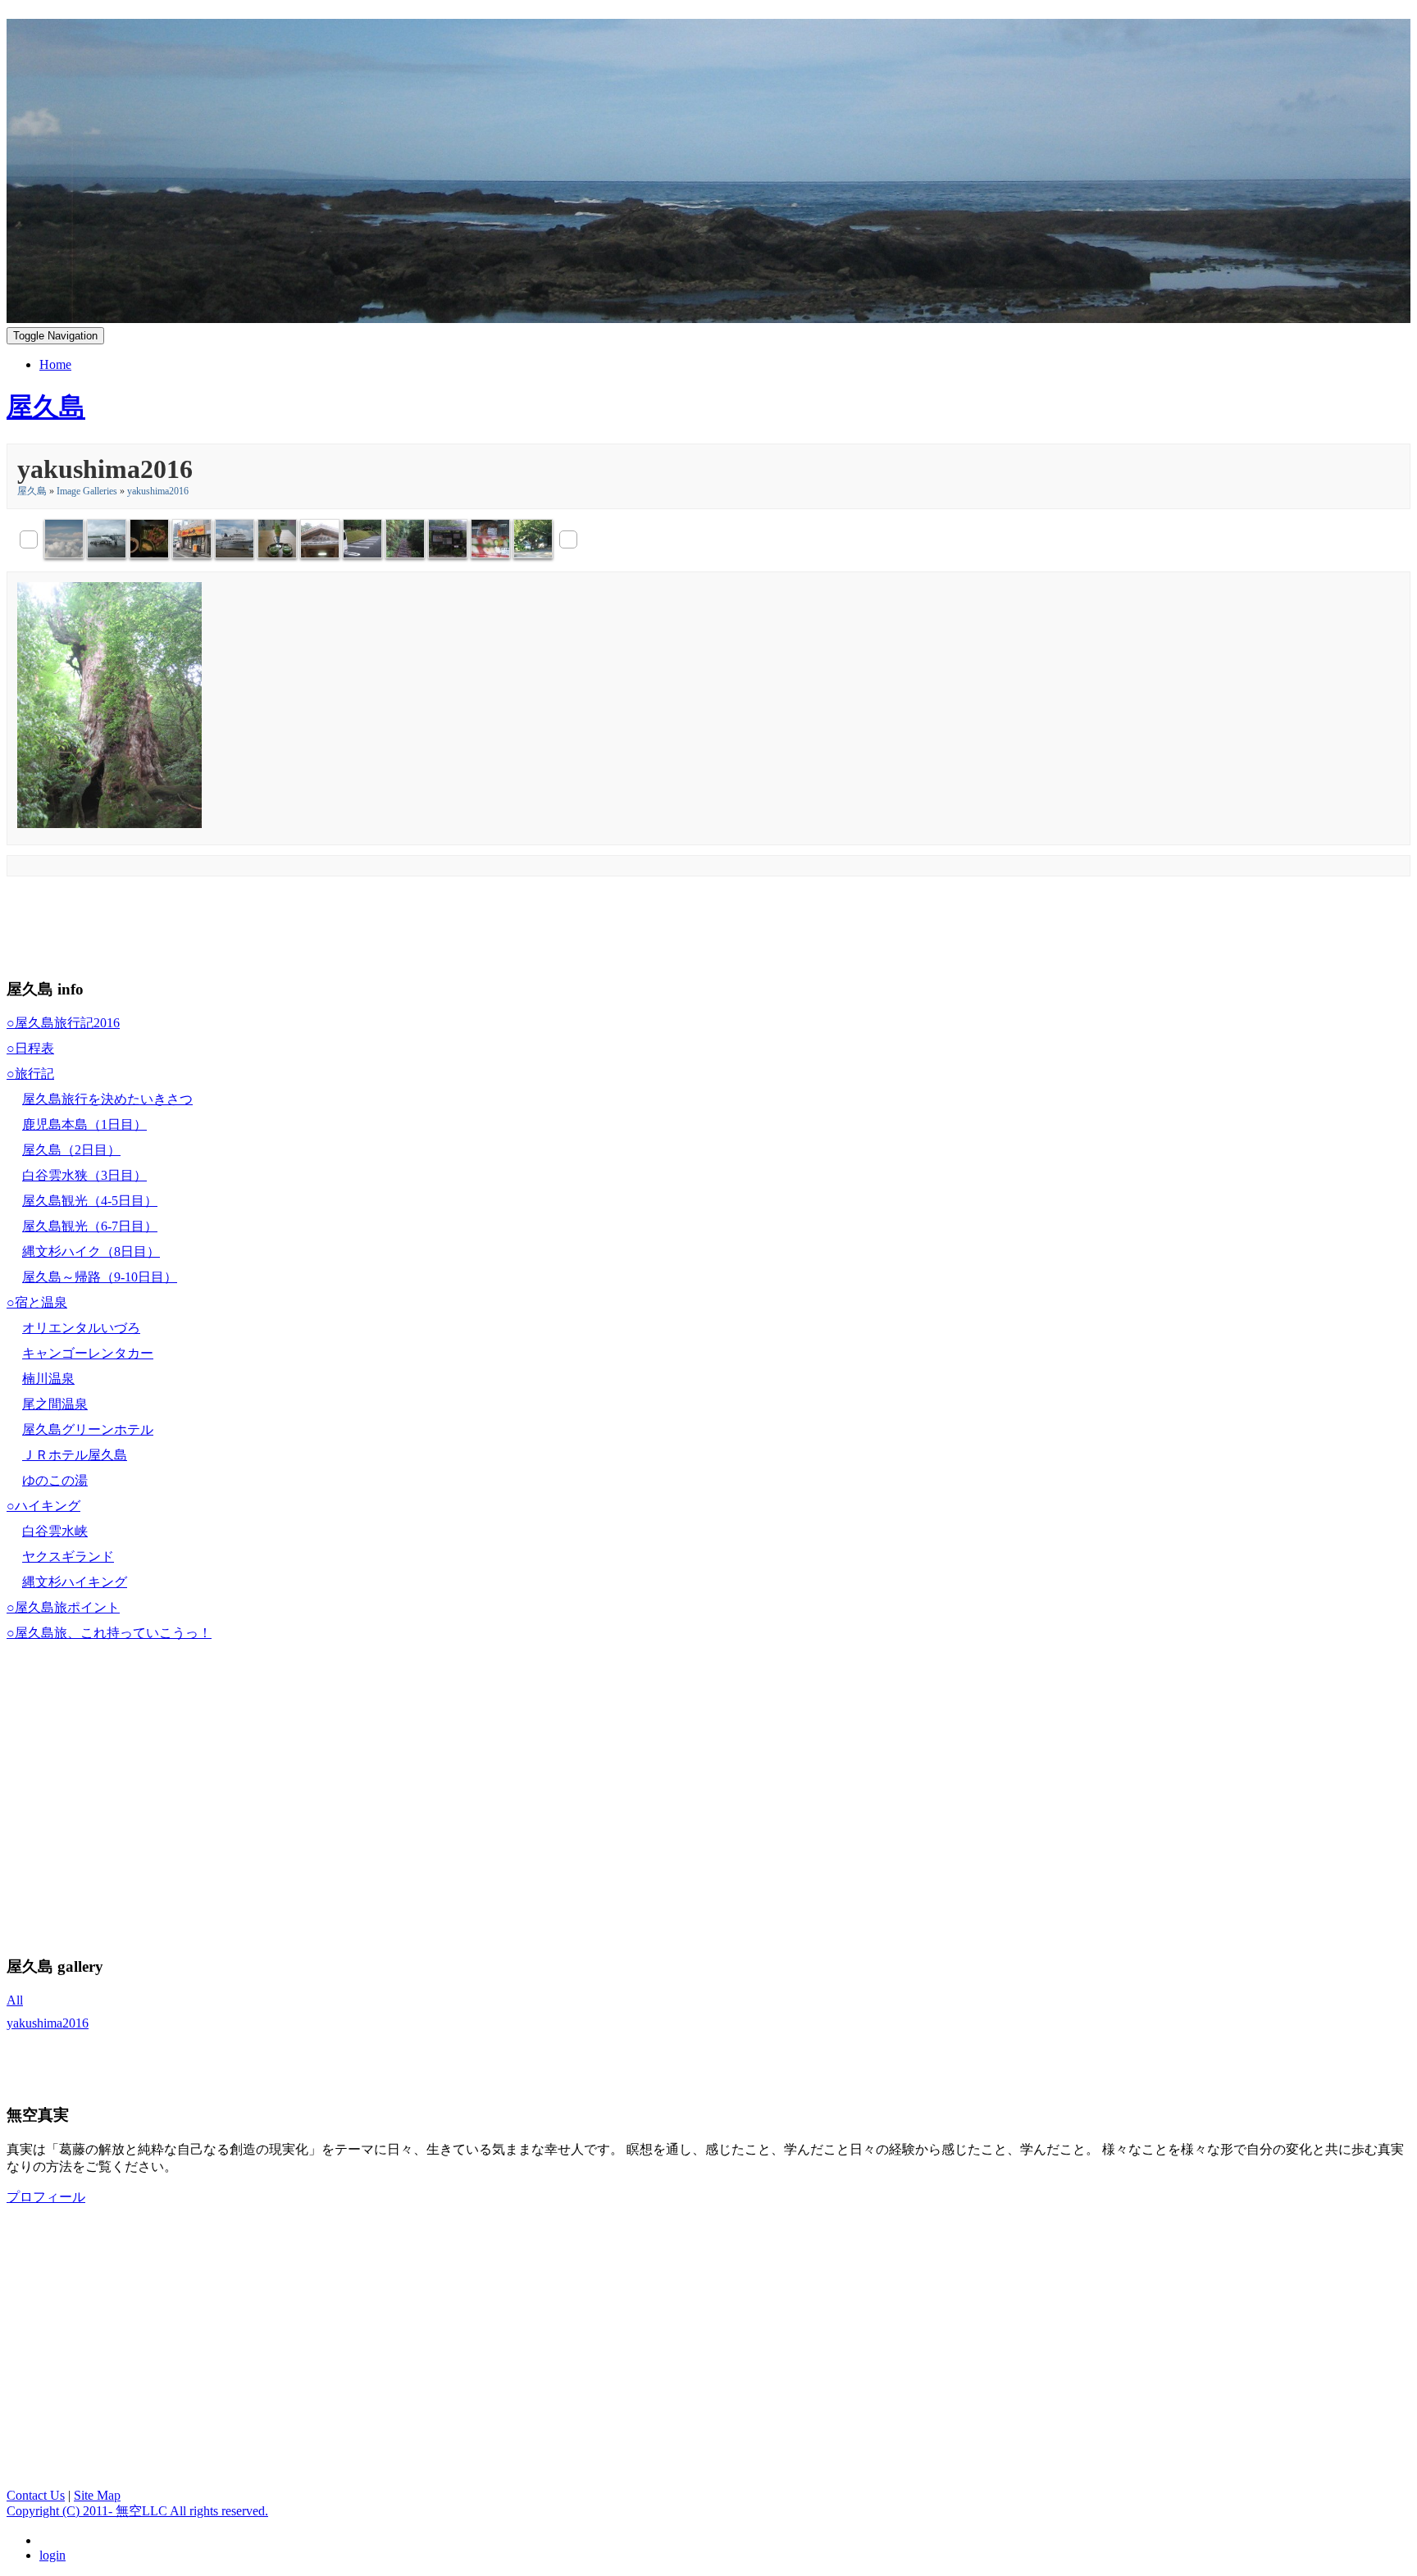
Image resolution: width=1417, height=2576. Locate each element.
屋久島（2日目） (71, 1150)
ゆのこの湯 (55, 1480)
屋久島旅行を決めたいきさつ (107, 1099)
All (15, 2000)
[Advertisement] (305, 923)
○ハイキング (43, 1506)
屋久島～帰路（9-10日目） (100, 1277)
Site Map (97, 2495)
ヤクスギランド (68, 1557)
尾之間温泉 (55, 1404)
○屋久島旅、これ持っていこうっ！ (109, 1633)
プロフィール (46, 2197)
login (52, 2555)
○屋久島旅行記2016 (63, 1023)
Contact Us (36, 2495)
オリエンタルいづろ (81, 1328)
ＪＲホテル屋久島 (75, 1455)
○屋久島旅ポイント (63, 1607)
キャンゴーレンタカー (88, 1353)
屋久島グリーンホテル (88, 1429)
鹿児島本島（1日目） (84, 1124)
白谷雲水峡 (55, 1531)
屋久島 (32, 491)
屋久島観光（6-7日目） (90, 1226)
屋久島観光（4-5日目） (90, 1201)
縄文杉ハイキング (75, 1582)
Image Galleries (87, 491)
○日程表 (30, 1048)
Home (55, 364)
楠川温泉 (48, 1379)
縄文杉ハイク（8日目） (91, 1252)
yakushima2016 (158, 491)
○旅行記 (30, 1074)
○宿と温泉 (37, 1302)
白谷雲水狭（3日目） (84, 1175)
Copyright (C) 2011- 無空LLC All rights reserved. (137, 2511)
